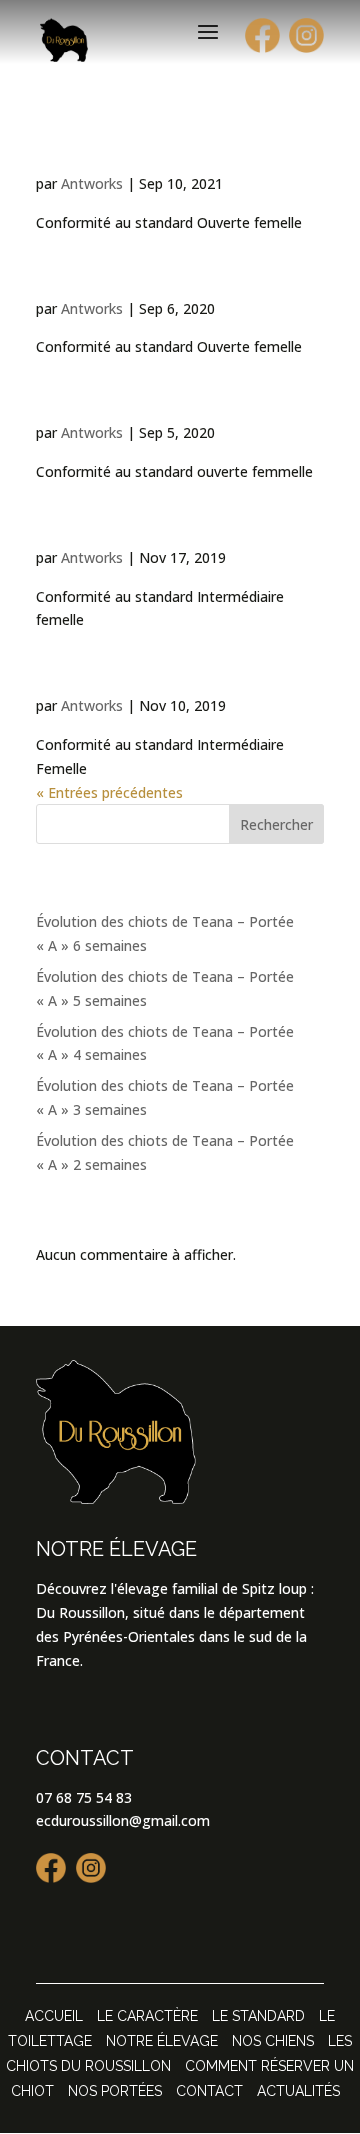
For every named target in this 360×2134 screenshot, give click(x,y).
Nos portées (115, 2091)
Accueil (54, 2016)
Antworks (92, 183)
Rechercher (276, 824)
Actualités (298, 2091)
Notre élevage (162, 2041)
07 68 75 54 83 (84, 1797)
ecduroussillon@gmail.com (123, 1820)
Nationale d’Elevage (159, 149)
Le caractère (147, 2016)
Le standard (258, 2016)
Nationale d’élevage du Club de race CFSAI (178, 385)
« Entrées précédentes (109, 792)
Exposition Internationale (122, 261)
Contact (209, 2091)
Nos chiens (273, 2041)
